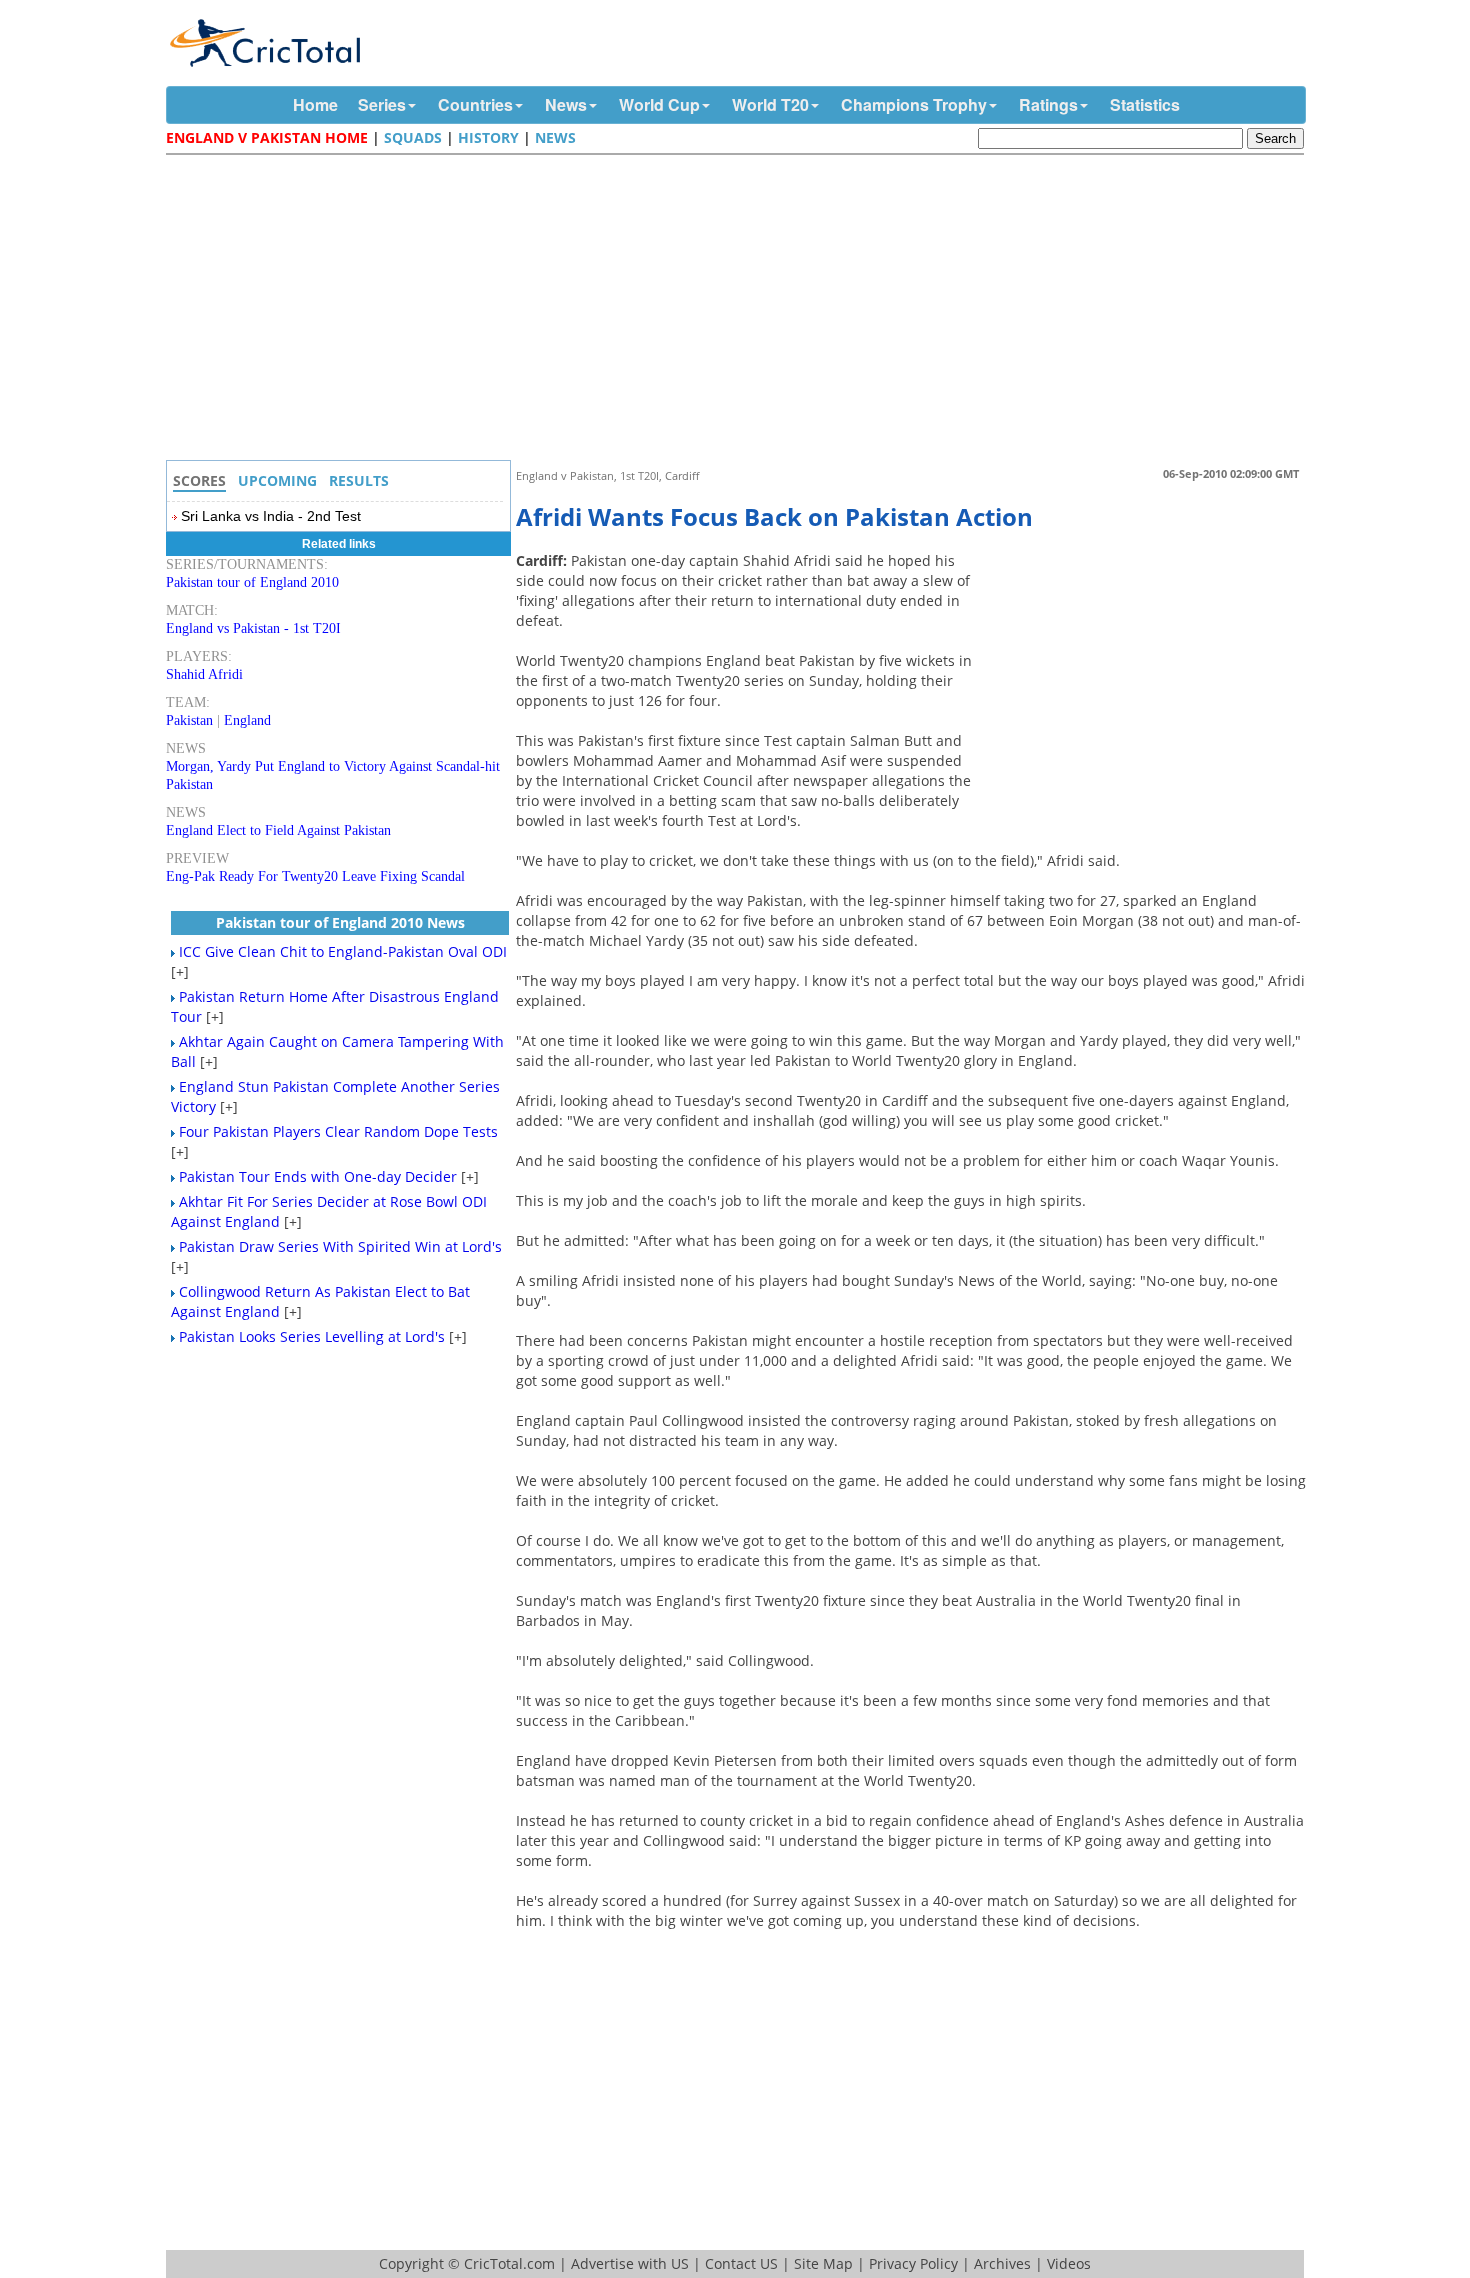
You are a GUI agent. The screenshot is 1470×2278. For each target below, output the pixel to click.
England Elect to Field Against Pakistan (278, 830)
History (488, 137)
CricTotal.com (509, 2263)
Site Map (823, 2263)
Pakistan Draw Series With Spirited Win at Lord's (340, 1246)
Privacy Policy (913, 2263)
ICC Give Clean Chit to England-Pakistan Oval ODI (343, 951)
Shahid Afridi (204, 674)
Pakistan (189, 720)
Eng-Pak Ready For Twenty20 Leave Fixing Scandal (315, 876)
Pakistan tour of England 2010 (252, 582)
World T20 (770, 104)
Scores (199, 480)
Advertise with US (630, 2263)
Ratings (1048, 104)
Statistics (1145, 104)
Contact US (741, 2263)
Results (359, 480)
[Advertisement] (740, 310)
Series (382, 104)
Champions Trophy (914, 104)
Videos (1069, 2263)
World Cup (659, 104)
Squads (413, 137)
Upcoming (277, 480)
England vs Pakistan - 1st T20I (253, 628)
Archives (1002, 2263)
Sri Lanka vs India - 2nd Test (271, 516)
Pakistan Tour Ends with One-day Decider (318, 1176)
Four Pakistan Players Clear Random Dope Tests (338, 1131)
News (566, 104)
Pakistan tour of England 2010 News (340, 922)
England (247, 720)
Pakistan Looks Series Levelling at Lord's (312, 1336)
